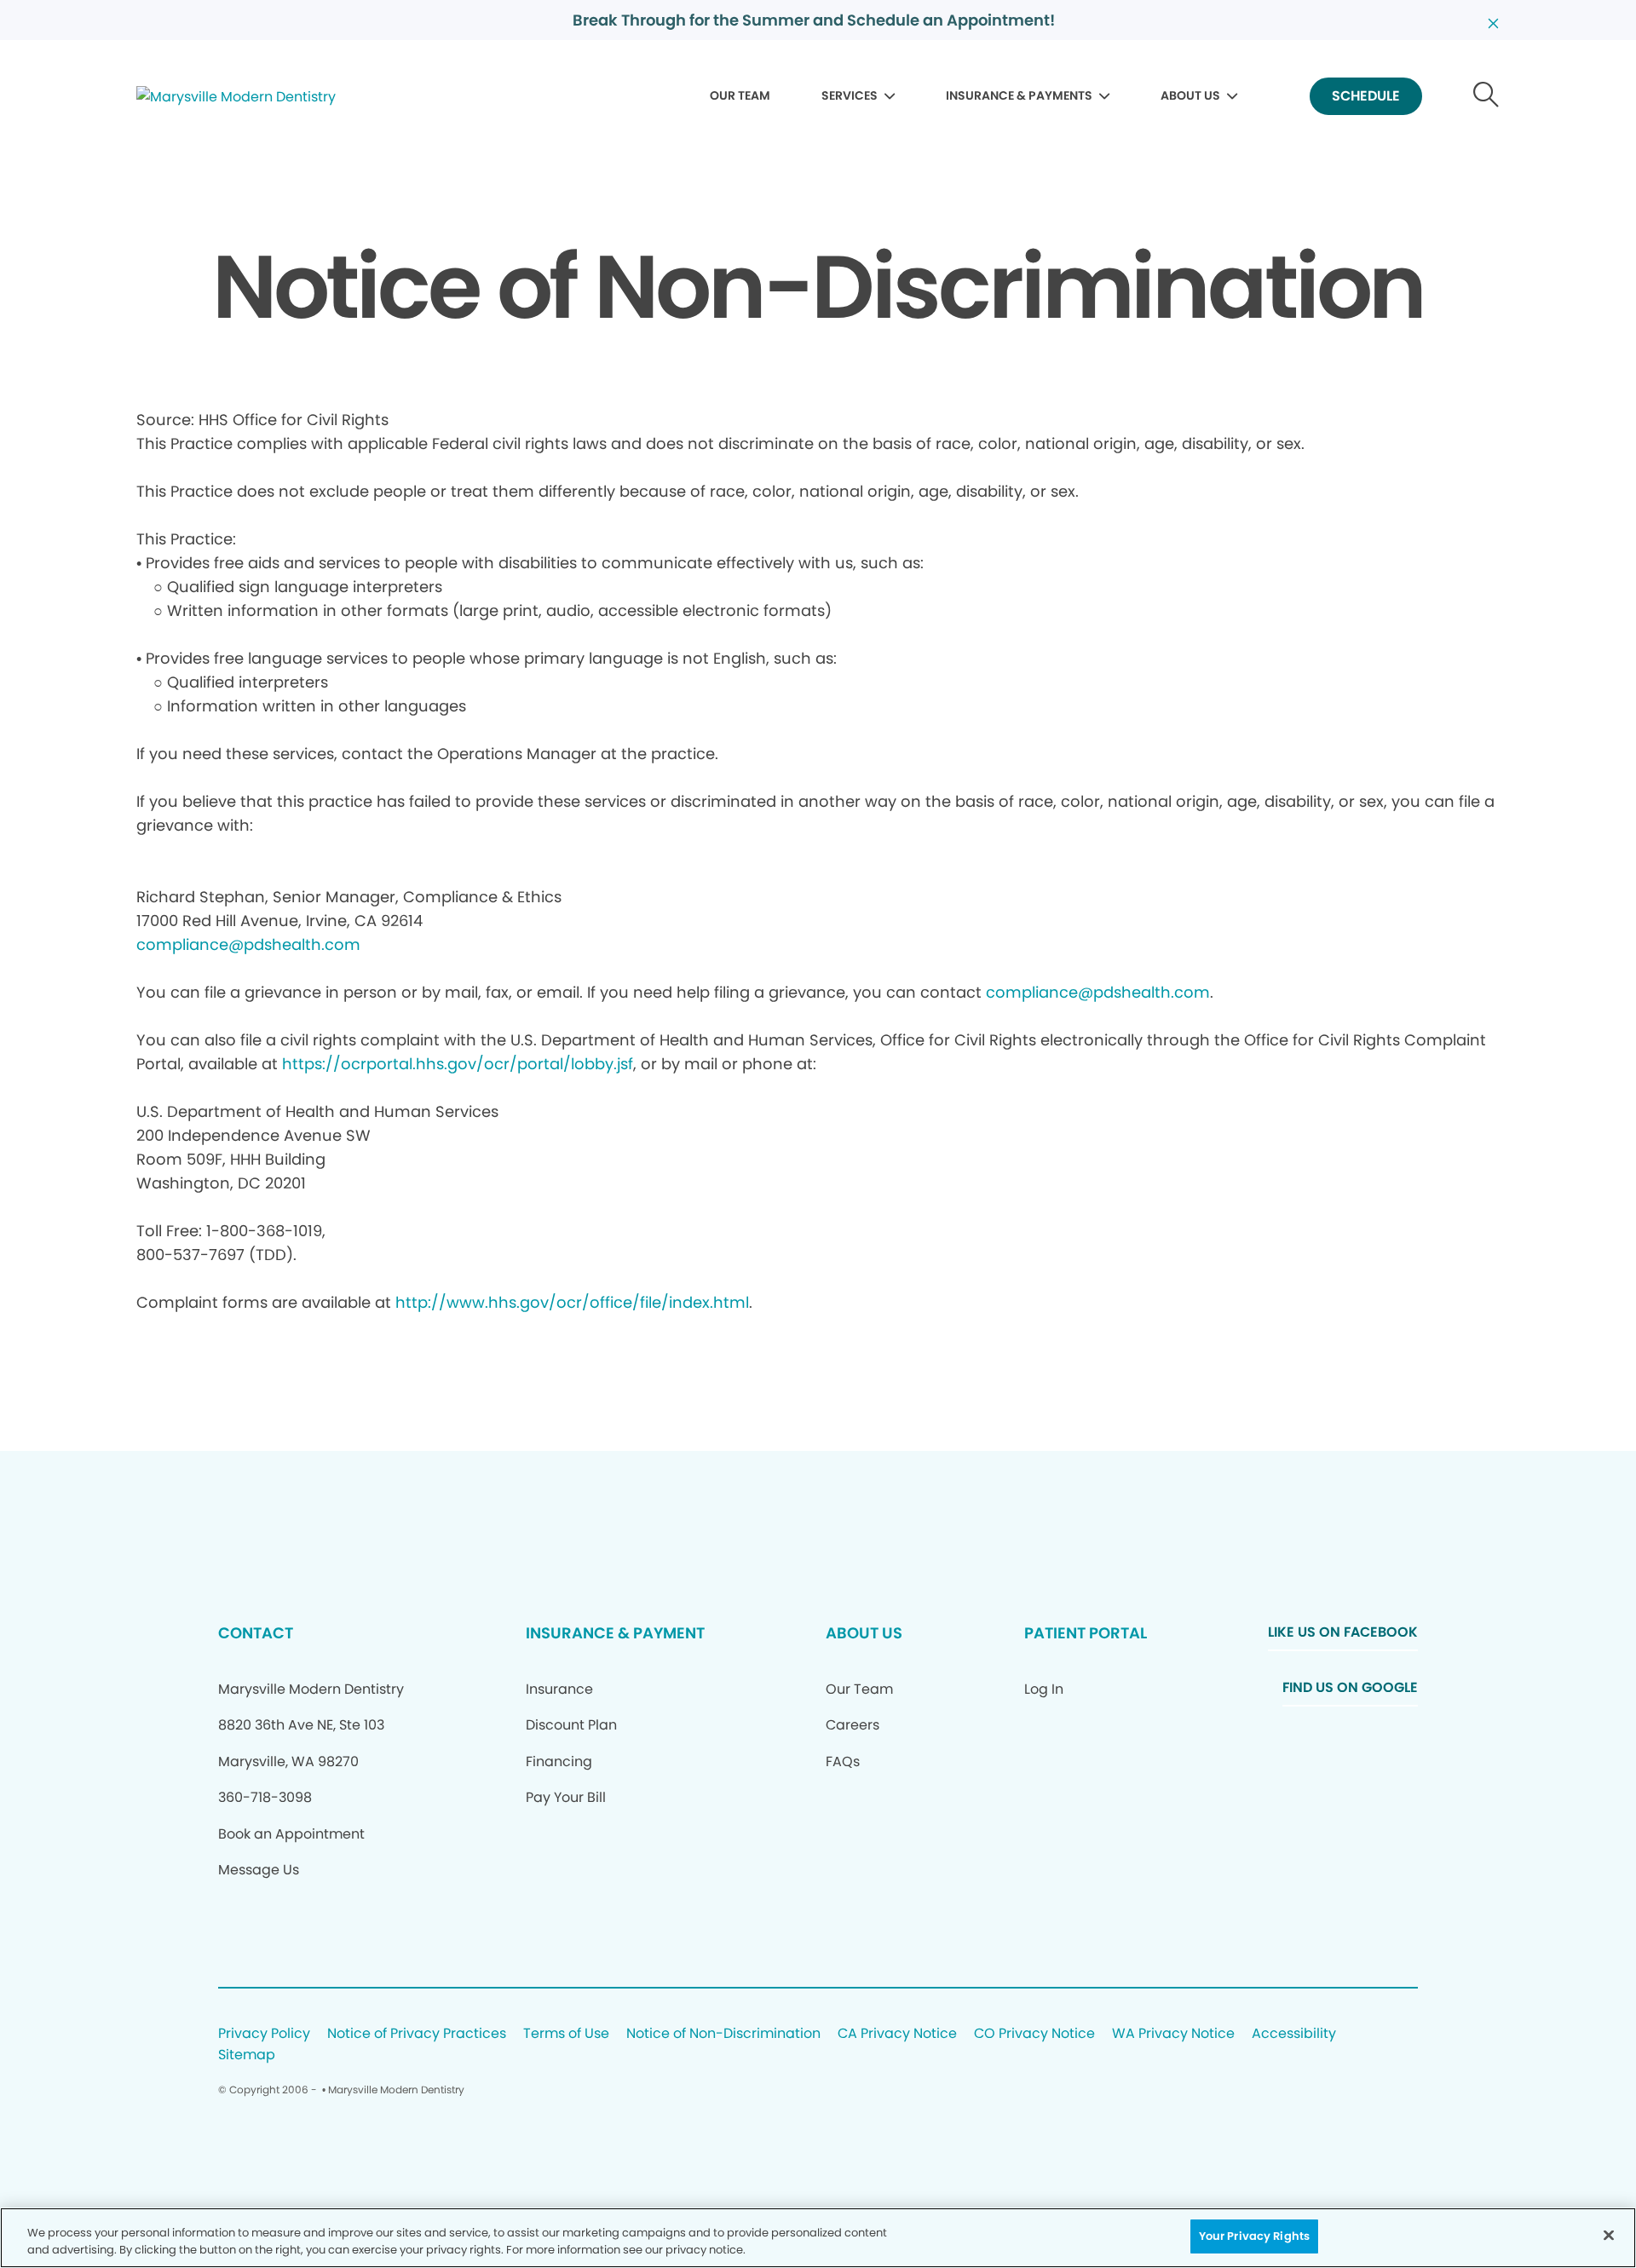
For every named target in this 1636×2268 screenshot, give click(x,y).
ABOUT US (1190, 95)
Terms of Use (566, 2034)
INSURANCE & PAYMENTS (1019, 95)
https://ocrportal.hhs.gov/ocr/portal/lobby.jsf (458, 1064)
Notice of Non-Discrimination (723, 2034)
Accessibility (1294, 2034)
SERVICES (850, 95)
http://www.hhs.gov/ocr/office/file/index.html (572, 1302)
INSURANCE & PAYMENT (615, 1633)
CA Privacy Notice (897, 2034)
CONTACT (256, 1633)
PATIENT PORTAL (1086, 1633)
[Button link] (1486, 97)
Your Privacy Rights (1254, 2236)
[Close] (1609, 2235)
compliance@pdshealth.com (248, 944)
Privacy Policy (264, 2034)
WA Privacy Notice (1173, 2034)
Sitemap (247, 2055)
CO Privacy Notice (1034, 2034)
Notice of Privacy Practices (417, 2034)
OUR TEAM (740, 95)
